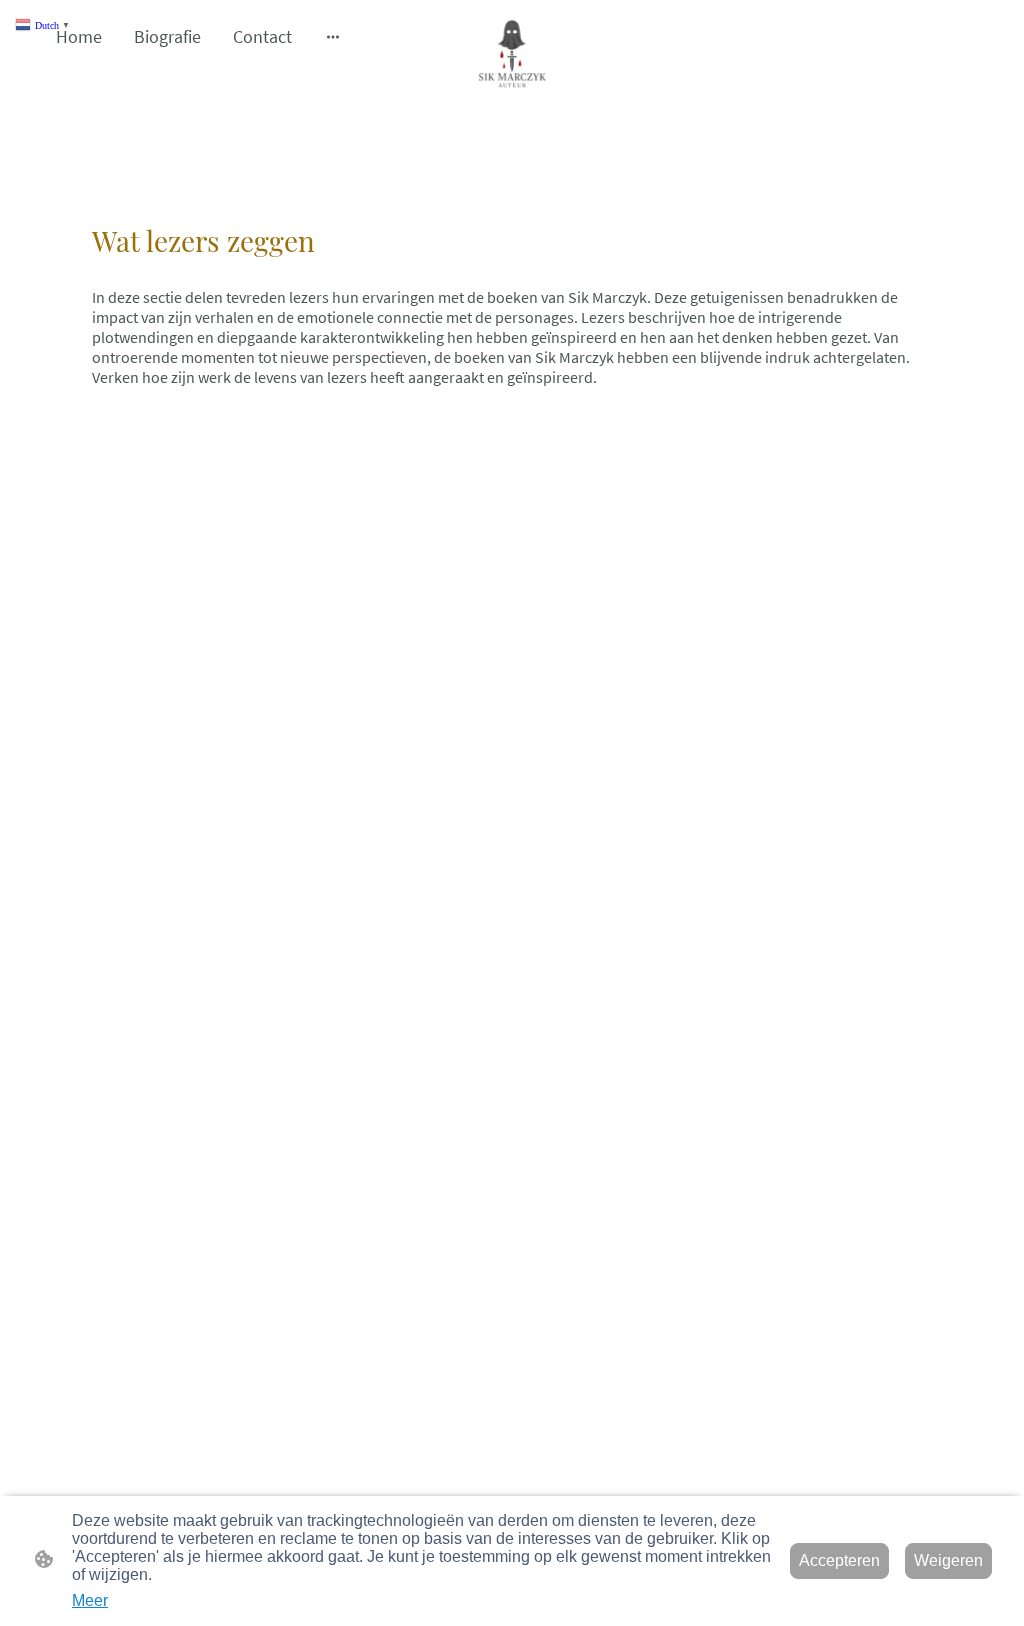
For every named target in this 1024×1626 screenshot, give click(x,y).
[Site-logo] (512, 53)
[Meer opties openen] (333, 36)
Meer (90, 1600)
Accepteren (839, 1560)
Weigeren (948, 1560)
